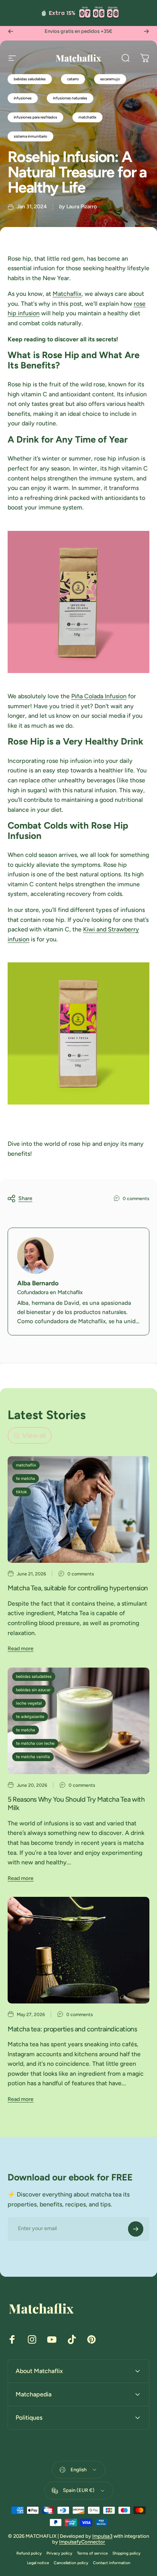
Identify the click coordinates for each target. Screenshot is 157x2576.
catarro (73, 79)
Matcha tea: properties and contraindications (72, 2029)
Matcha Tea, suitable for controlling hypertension (78, 1588)
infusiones (23, 98)
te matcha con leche (35, 1743)
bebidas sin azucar (33, 1690)
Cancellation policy (71, 2563)
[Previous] (11, 31)
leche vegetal (29, 1703)
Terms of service (92, 2553)
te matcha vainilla (33, 1757)
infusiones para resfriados (35, 117)
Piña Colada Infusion (99, 696)
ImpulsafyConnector (82, 2542)
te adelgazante (30, 1717)
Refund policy (29, 2553)
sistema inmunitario (30, 136)
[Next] (146, 31)
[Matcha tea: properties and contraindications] (78, 1950)
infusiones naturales (70, 98)
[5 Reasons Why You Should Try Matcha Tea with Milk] (78, 1721)
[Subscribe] (136, 2229)
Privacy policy (59, 2553)
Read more (21, 1649)
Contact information (112, 2563)
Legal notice (38, 2563)
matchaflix (26, 1465)
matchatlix (87, 117)
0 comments (136, 1199)
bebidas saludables (30, 79)
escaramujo (110, 79)
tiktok (22, 1492)
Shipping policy (127, 2553)
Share (25, 1198)
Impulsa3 (102, 2536)
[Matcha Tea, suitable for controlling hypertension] (78, 1509)
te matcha (26, 1479)
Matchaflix (67, 294)
